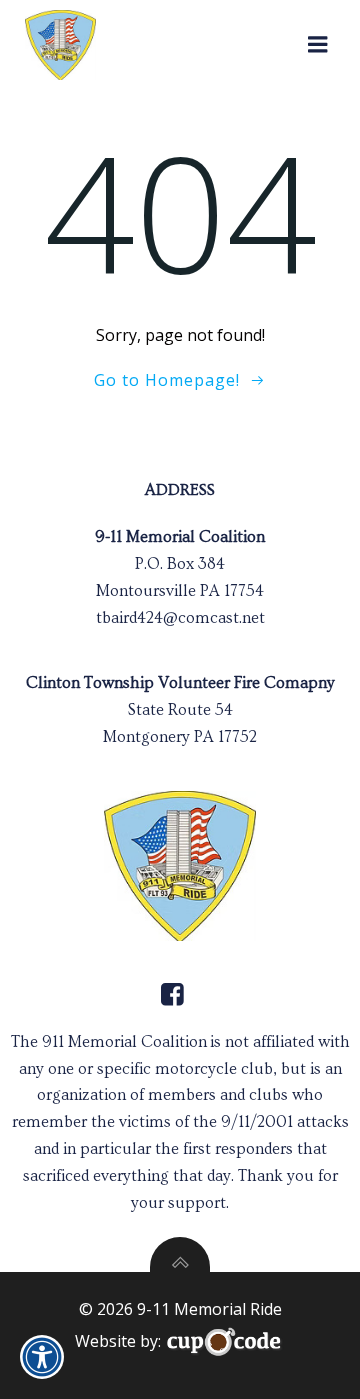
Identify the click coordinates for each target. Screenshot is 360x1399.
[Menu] (318, 45)
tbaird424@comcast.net (180, 618)
